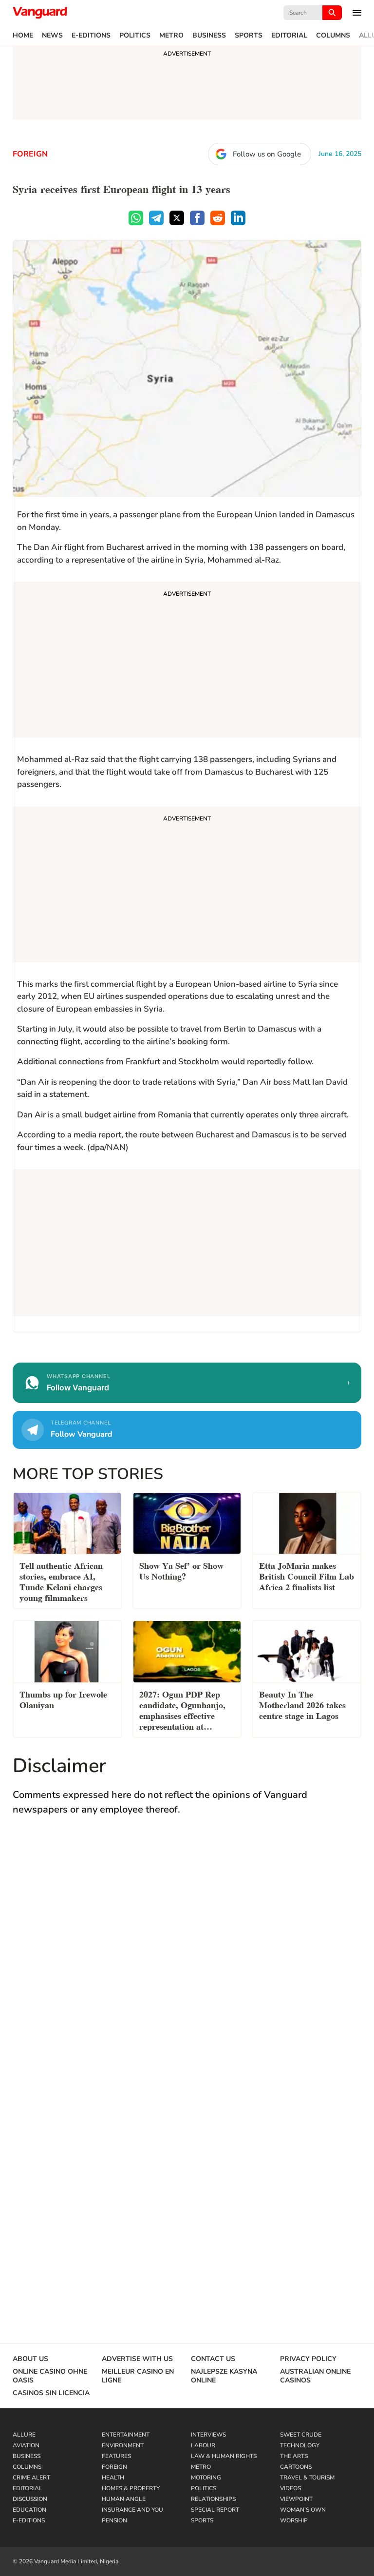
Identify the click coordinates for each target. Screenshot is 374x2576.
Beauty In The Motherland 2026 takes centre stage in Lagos (302, 1704)
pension (114, 2520)
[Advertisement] (187, 661)
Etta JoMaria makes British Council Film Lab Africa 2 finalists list (307, 1575)
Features (116, 2456)
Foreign (30, 154)
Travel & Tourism (307, 2478)
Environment (123, 2445)
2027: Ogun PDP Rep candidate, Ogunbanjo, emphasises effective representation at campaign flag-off (182, 1711)
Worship (294, 2520)
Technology (300, 2445)
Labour (203, 2445)
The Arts (294, 2456)
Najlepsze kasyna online (224, 2376)
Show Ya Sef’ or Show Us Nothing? (181, 1570)
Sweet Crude (301, 2435)
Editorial (289, 36)
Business (209, 36)
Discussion (30, 2499)
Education (29, 2510)
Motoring (206, 2478)
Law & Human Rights (224, 2456)
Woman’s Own (303, 2510)
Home (23, 36)
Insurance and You (132, 2510)
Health (113, 2478)
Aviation (26, 2445)
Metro (171, 36)
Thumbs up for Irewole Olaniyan (63, 1699)
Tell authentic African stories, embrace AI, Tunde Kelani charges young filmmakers (61, 1581)
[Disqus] (187, 1966)
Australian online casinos (315, 2376)
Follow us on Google (267, 154)
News (52, 36)
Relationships (213, 2499)
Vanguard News (40, 13)
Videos (290, 2488)
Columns (333, 36)
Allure (24, 2435)
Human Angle (124, 2499)
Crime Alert (31, 2478)
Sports (249, 36)
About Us (30, 2359)
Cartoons (296, 2467)
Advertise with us (137, 2359)
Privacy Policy (308, 2359)
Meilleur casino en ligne (138, 2376)
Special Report (215, 2510)
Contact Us (213, 2359)
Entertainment (126, 2435)
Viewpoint (296, 2499)
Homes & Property (131, 2488)
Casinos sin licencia (51, 2393)
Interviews (208, 2435)
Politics (135, 36)
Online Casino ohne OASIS (50, 2376)
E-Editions (91, 36)
